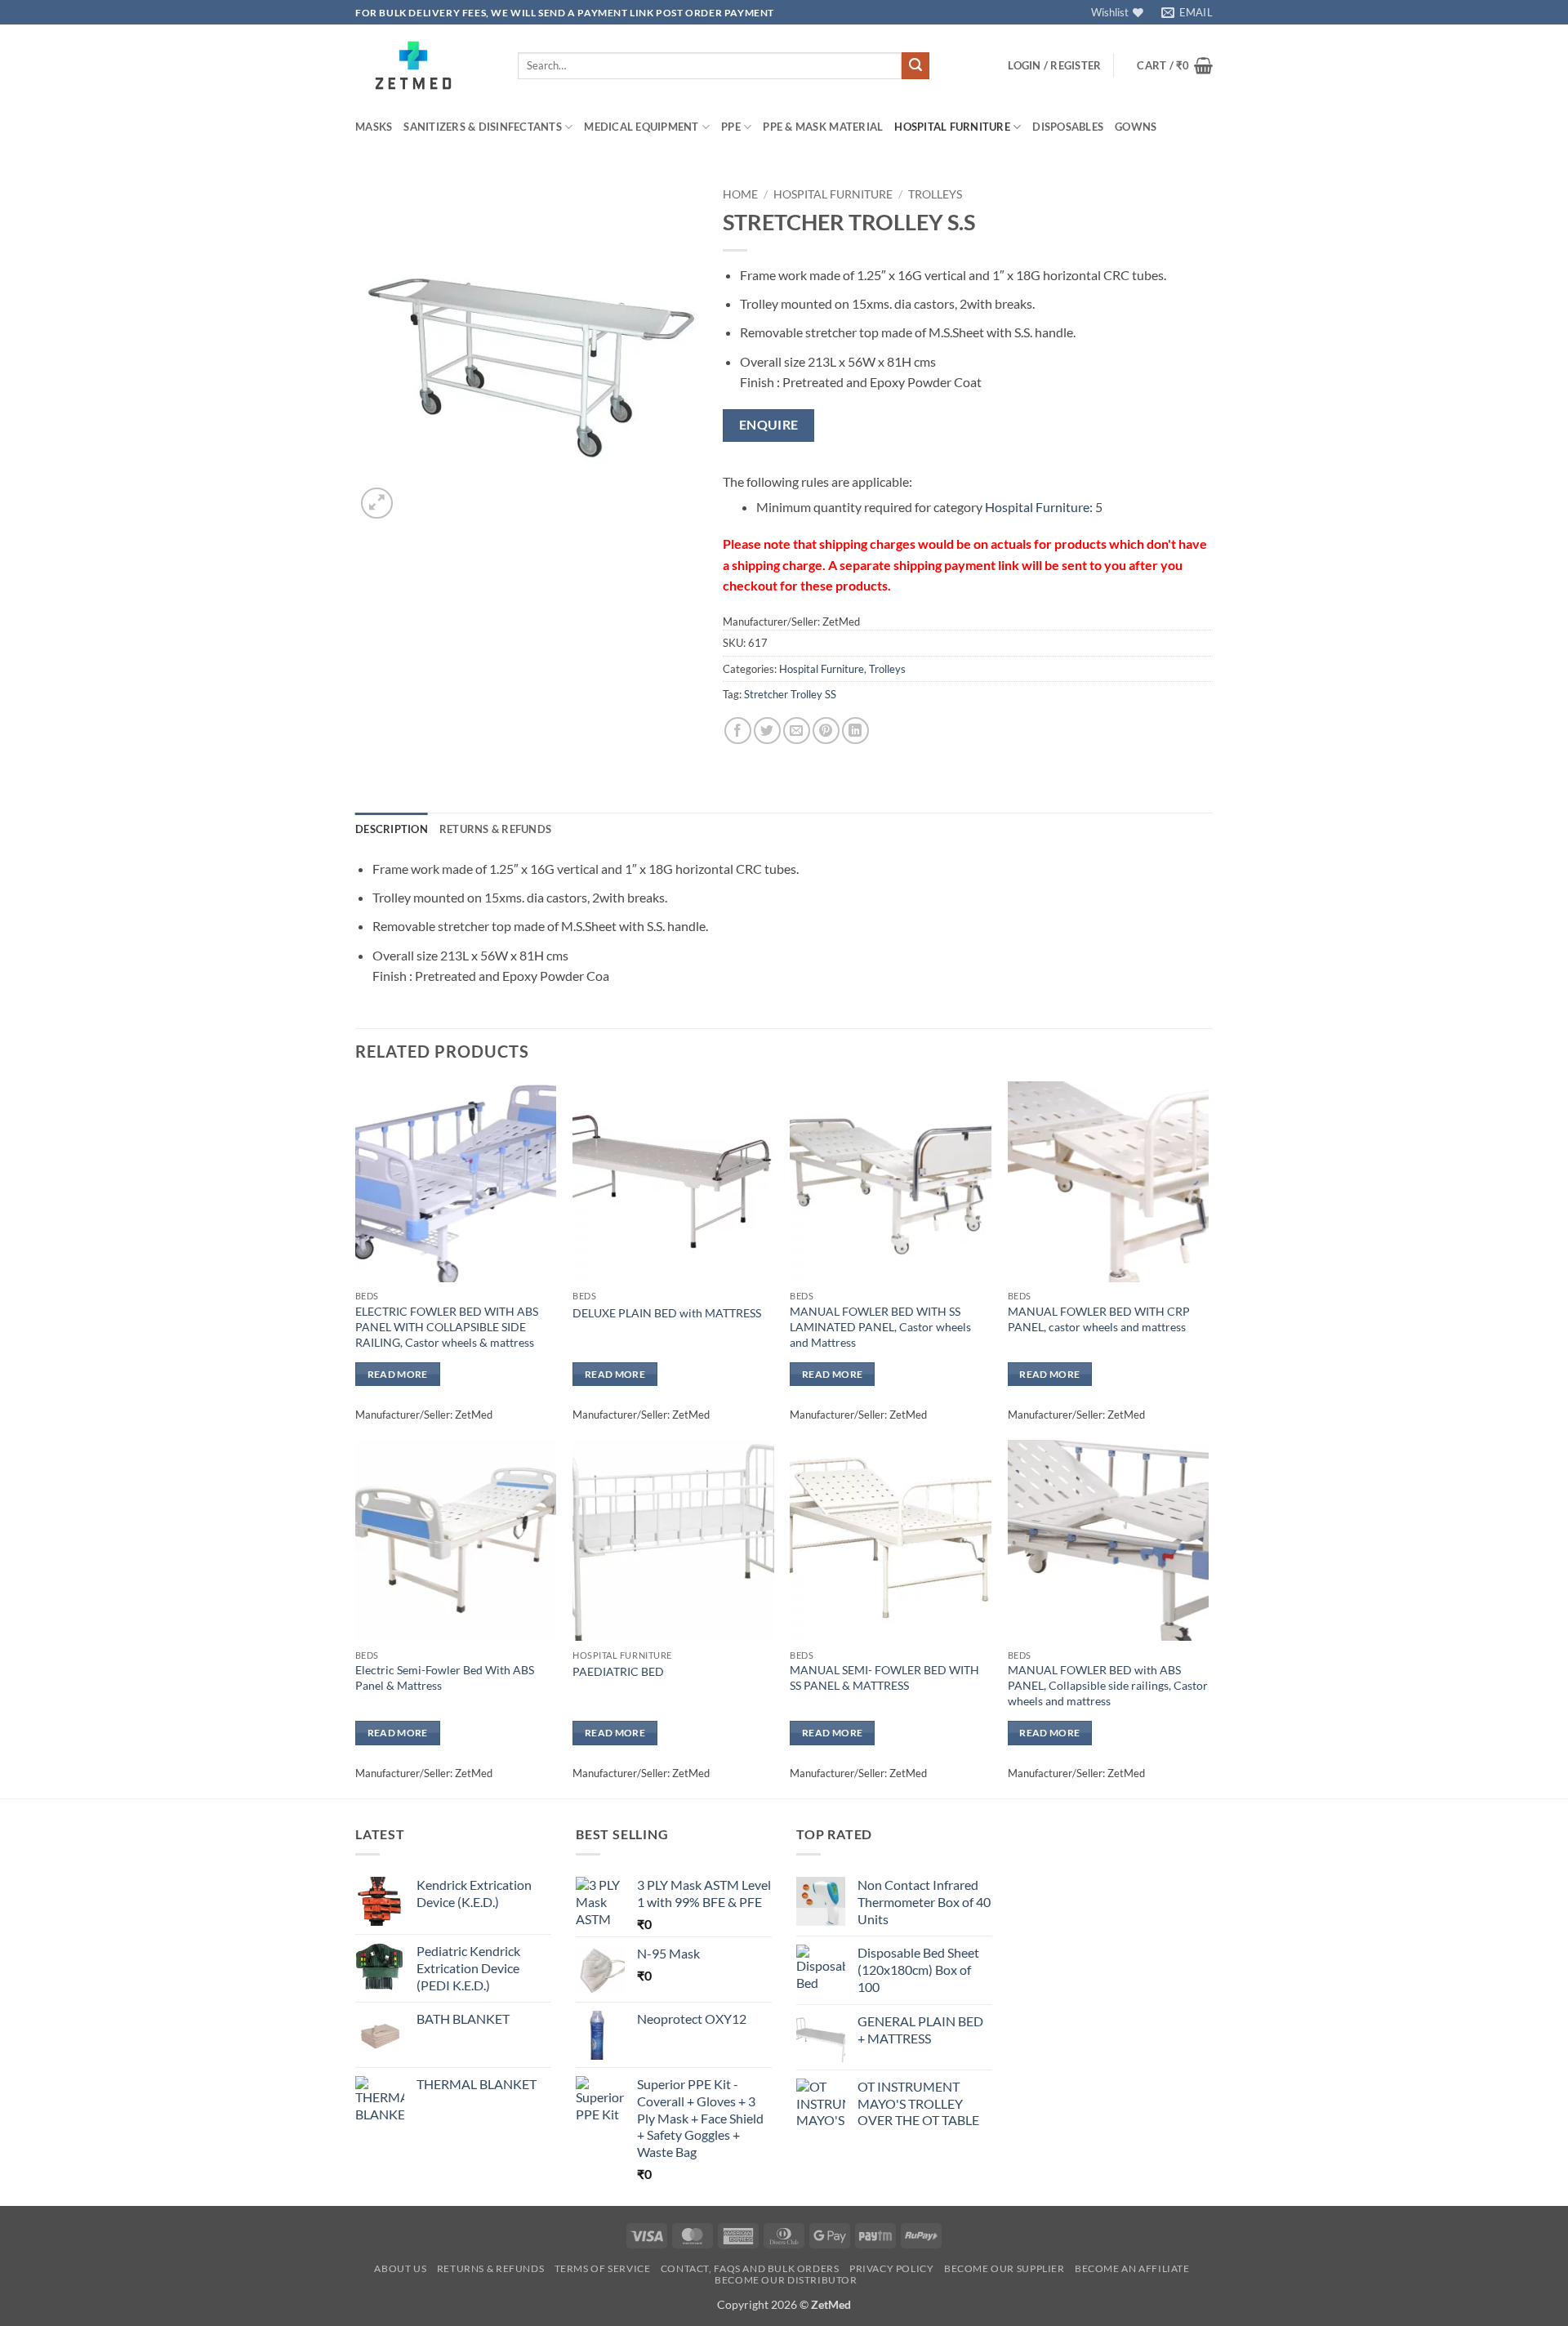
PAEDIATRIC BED (618, 1671)
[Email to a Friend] (797, 731)
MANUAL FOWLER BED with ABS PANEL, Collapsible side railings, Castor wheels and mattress (1108, 1685)
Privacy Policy (892, 2268)
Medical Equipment (641, 127)
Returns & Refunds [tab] (495, 829)
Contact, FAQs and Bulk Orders (750, 2268)
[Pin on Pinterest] (826, 731)
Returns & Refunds (490, 2268)
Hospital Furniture (952, 127)
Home (740, 194)
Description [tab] (392, 829)
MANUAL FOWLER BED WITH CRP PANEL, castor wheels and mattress (1099, 1319)
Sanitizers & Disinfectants (483, 127)
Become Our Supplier (1004, 2268)
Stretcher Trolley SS (790, 694)
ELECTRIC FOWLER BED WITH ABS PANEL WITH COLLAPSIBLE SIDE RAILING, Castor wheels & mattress (447, 1326)
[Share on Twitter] (767, 731)
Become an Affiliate (1132, 2268)
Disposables (1068, 127)
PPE (731, 127)
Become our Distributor (786, 2280)
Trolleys (935, 194)
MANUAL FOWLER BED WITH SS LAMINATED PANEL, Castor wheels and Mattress (880, 1326)
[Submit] (915, 66)
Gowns (1136, 127)
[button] (1054, 65)
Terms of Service (603, 2268)
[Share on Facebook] (738, 731)
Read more (398, 1374)
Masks (374, 127)
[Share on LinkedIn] (855, 731)
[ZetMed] (424, 65)
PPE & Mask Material (823, 127)
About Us (400, 2268)
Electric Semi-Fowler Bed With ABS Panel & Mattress (445, 1678)
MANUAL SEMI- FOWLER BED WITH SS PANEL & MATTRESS (884, 1678)
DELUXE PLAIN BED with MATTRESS (667, 1313)
